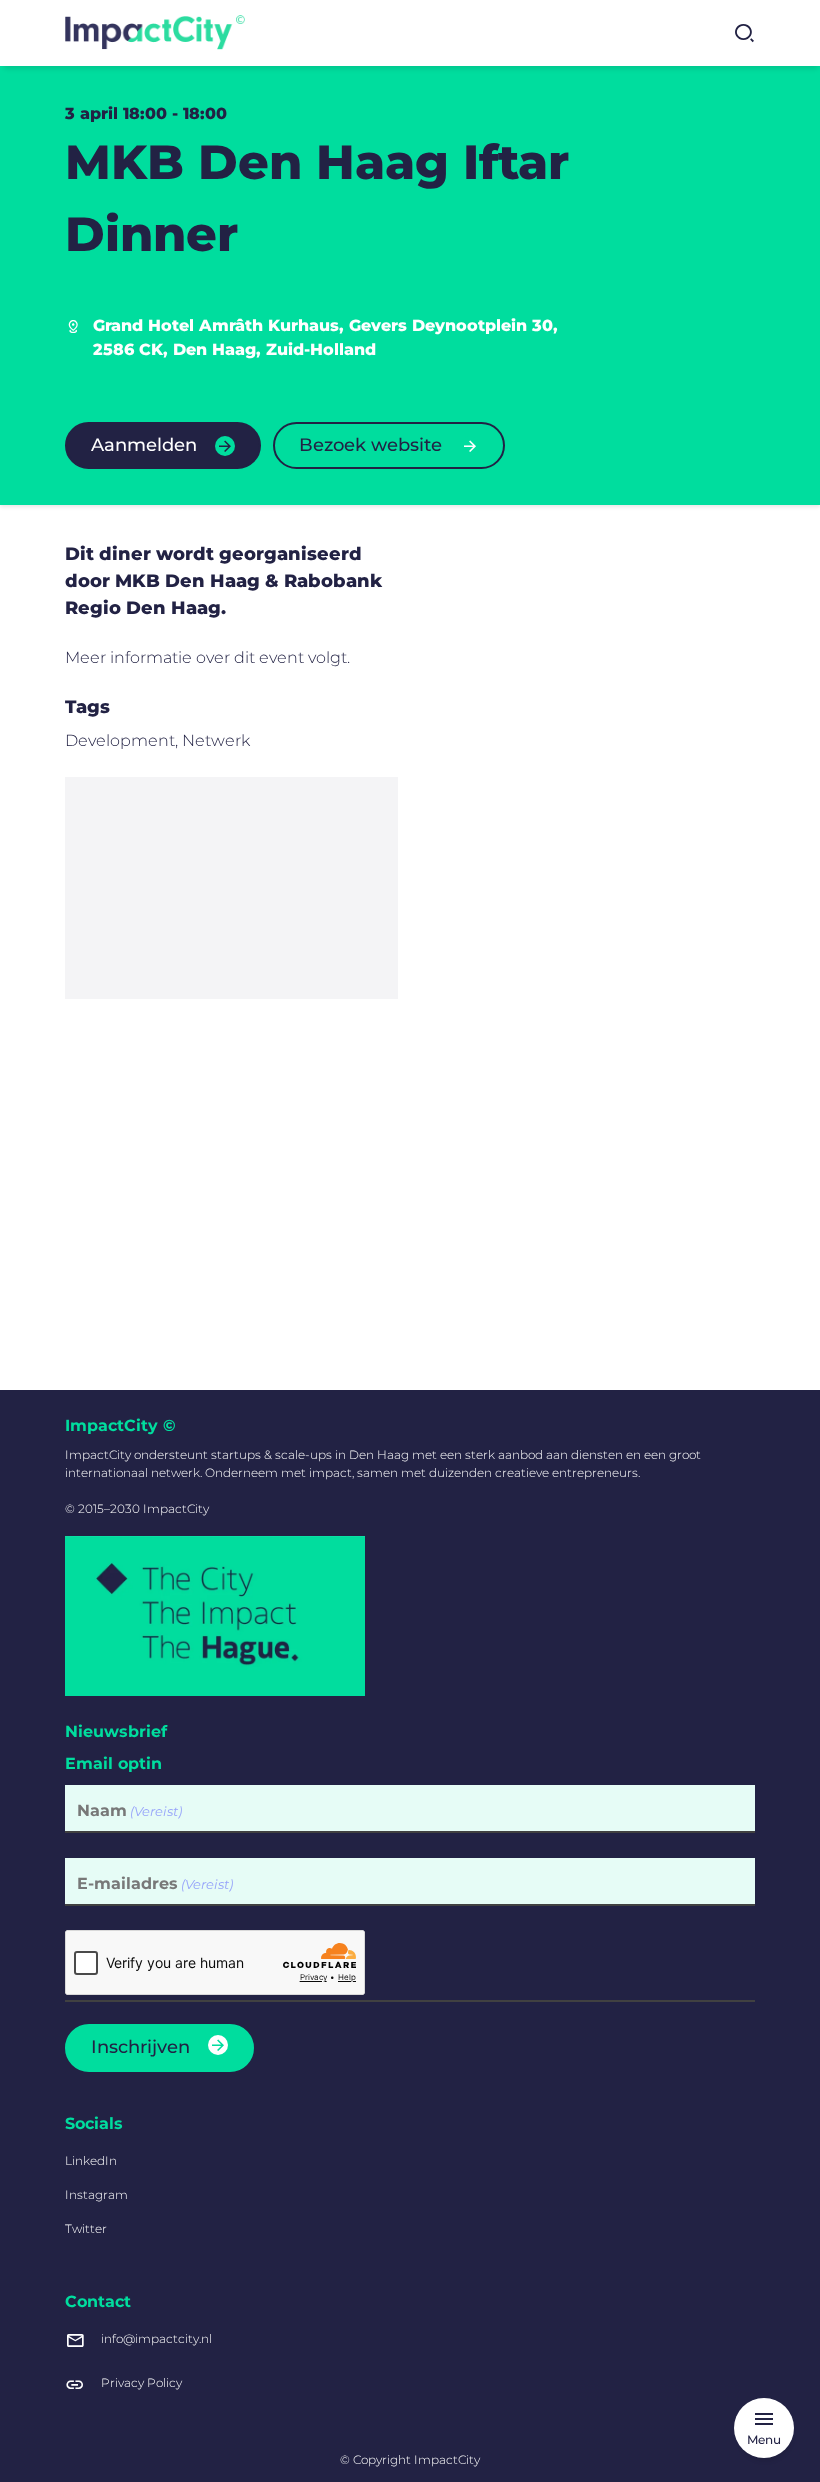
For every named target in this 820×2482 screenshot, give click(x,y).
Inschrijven (140, 2047)
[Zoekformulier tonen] (744, 33)
